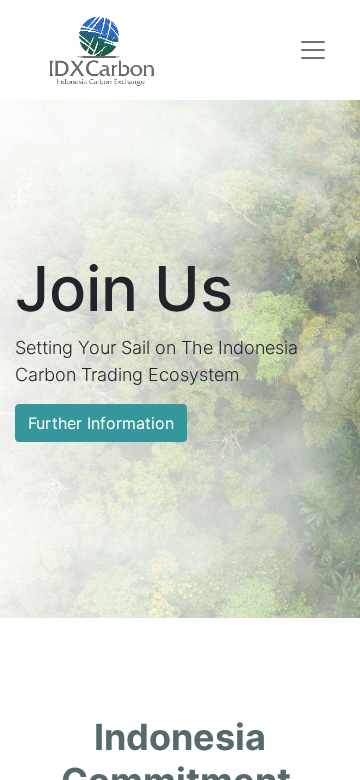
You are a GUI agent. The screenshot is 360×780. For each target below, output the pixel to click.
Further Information (101, 423)
